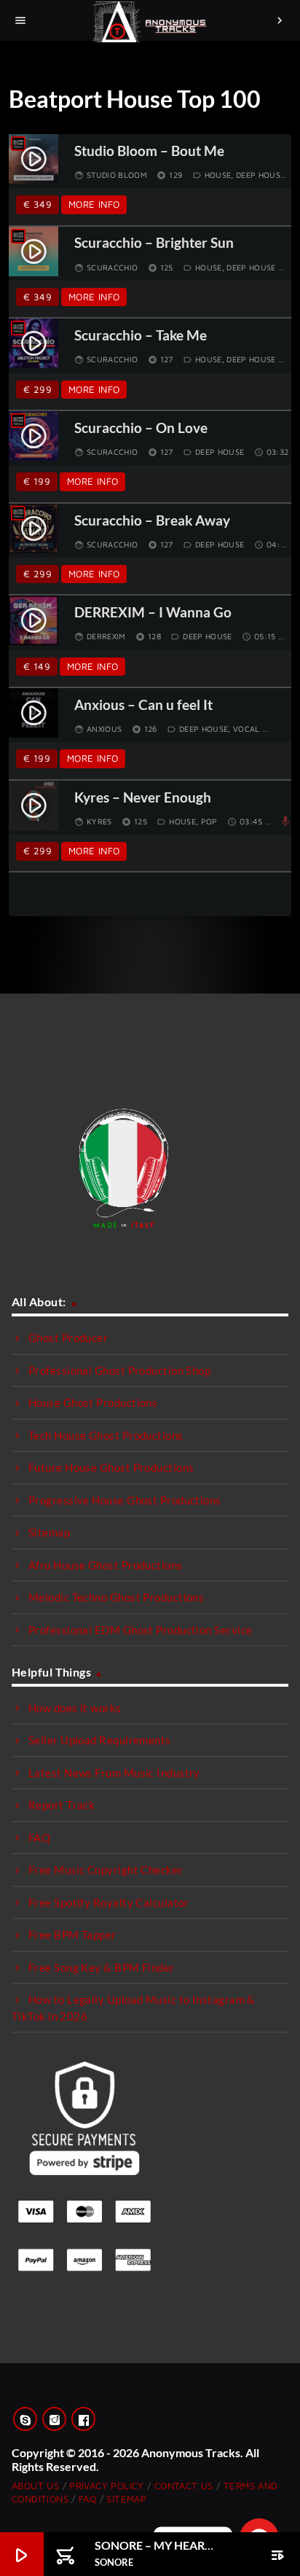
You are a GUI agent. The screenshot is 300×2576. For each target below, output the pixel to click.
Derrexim (106, 636)
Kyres (99, 821)
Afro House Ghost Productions (106, 1565)
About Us (35, 2486)
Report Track (62, 1805)
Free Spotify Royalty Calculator (109, 1902)
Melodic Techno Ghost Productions (116, 1597)
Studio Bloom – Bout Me (149, 151)
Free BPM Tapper (72, 1935)
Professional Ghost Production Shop (119, 1370)
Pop (209, 821)
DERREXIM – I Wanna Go (153, 613)
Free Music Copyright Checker (106, 1870)
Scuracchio (112, 267)
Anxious (104, 729)
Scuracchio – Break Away (152, 521)
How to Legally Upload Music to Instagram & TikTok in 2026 (134, 2008)
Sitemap (49, 1532)
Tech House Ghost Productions (106, 1435)
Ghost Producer (68, 1338)
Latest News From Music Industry (114, 1773)
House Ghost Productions (93, 1402)
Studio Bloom (117, 175)
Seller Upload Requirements (100, 1740)
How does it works (75, 1708)
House (218, 175)
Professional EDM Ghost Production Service (140, 1630)
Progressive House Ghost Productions (125, 1500)
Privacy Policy (106, 2486)
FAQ (39, 1838)
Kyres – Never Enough (143, 798)
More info (94, 204)
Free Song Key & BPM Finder (102, 1967)
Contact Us (184, 2486)
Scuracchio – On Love (141, 428)
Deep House (260, 175)
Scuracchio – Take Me (141, 336)
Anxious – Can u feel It (143, 705)
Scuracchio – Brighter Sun (154, 243)
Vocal (246, 729)
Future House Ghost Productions (111, 1467)
